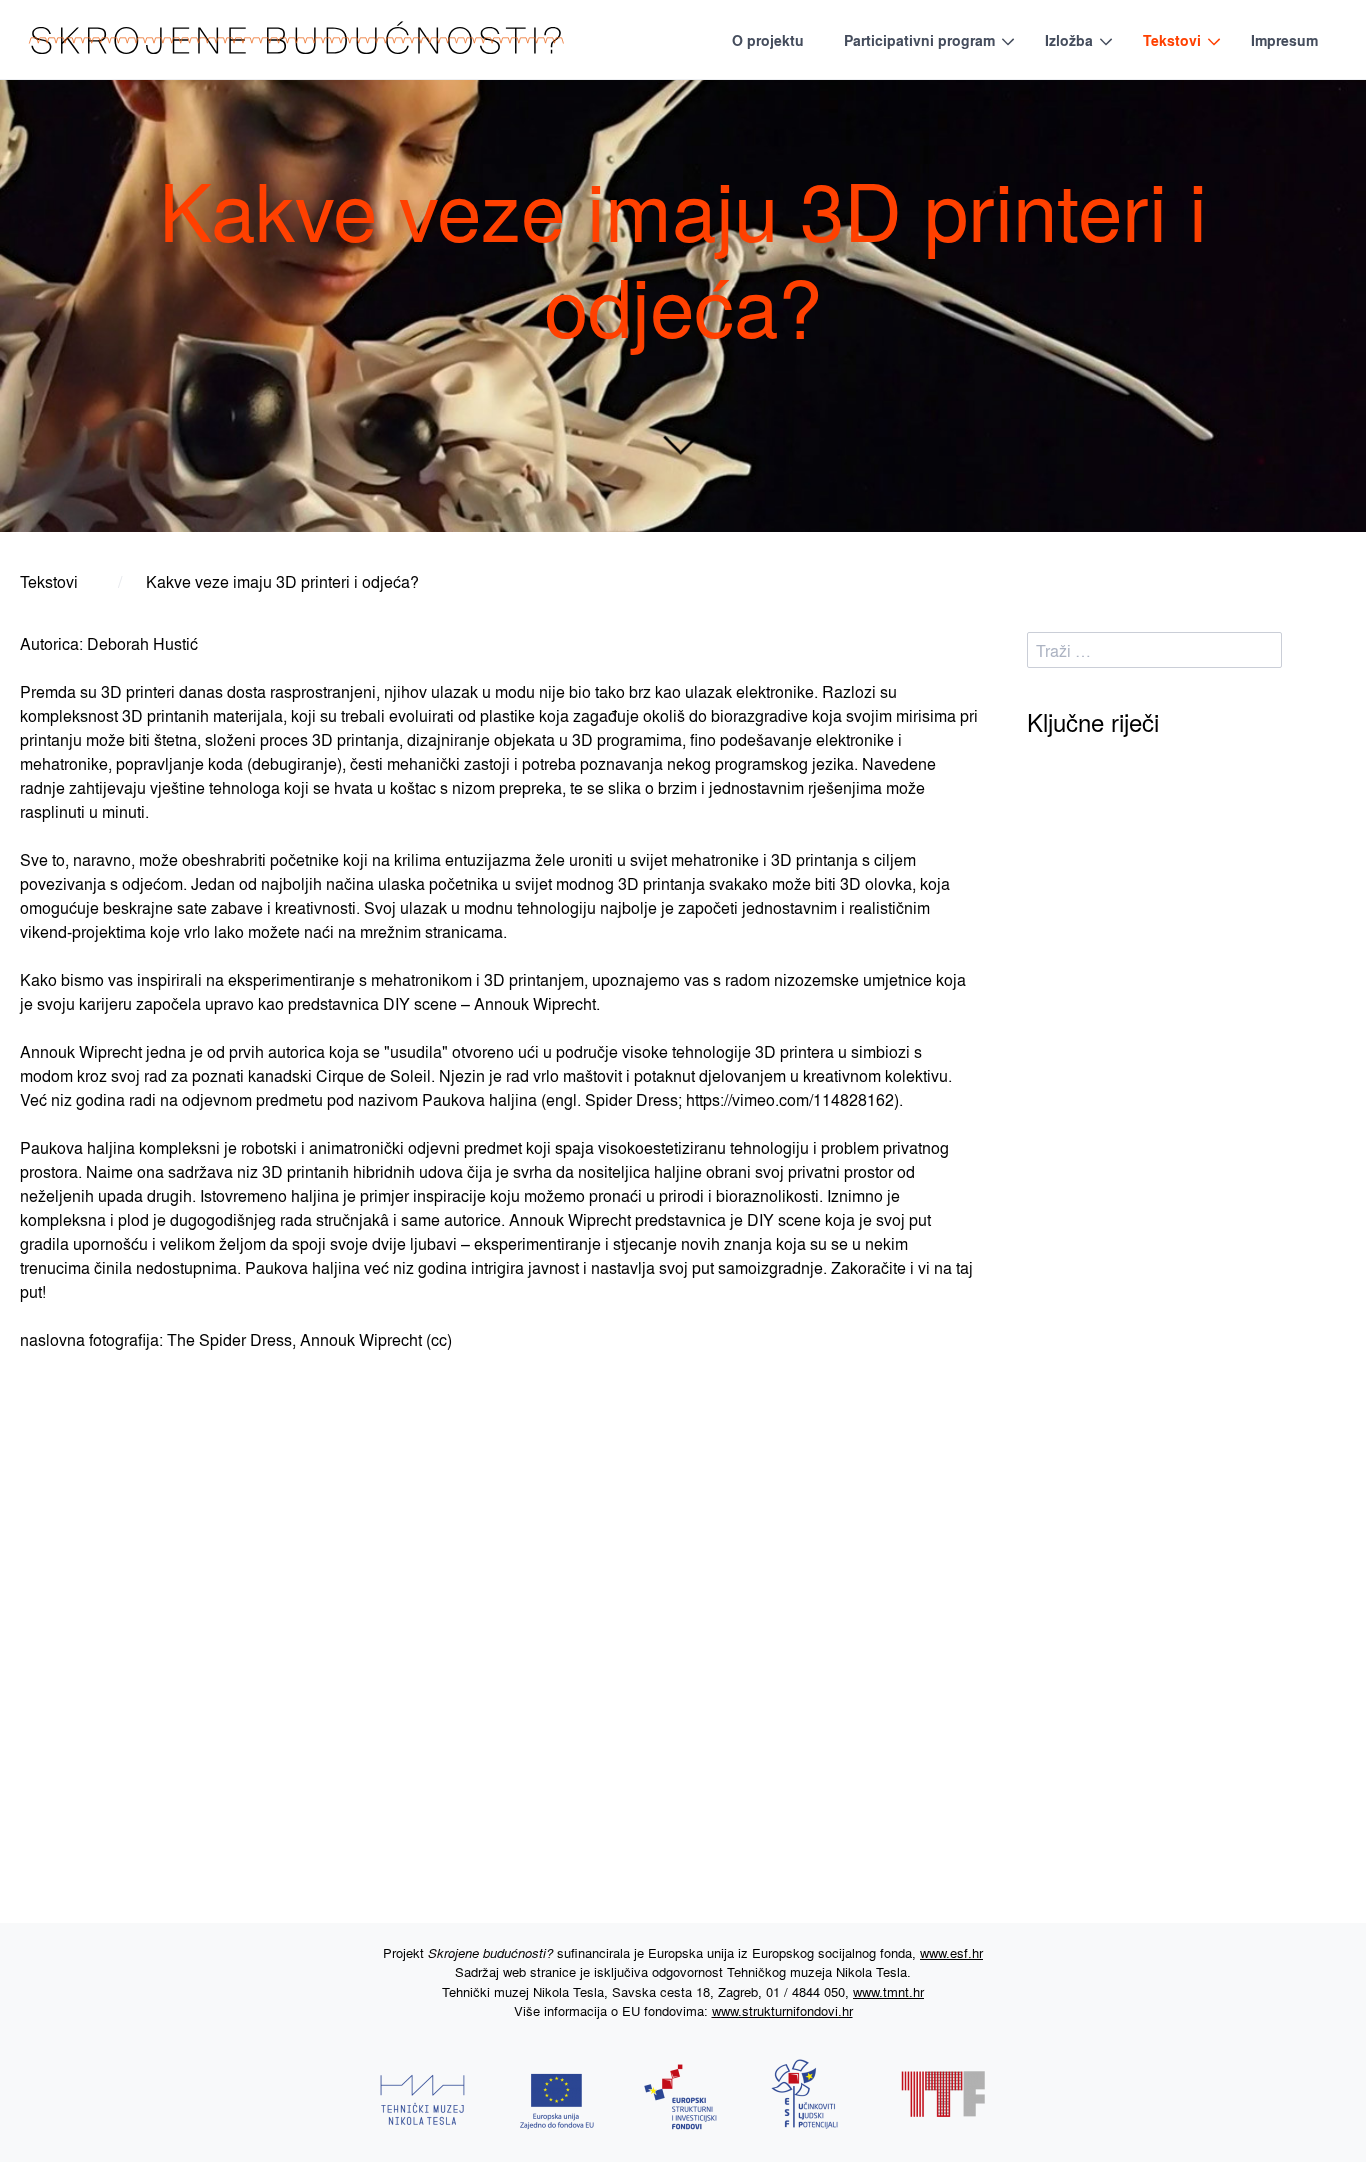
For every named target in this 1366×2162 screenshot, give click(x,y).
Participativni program (919, 40)
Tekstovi (1172, 40)
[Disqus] (509, 1626)
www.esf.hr (951, 1952)
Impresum (1284, 40)
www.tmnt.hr (888, 1991)
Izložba (1069, 40)
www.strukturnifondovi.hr (782, 2010)
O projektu (768, 40)
